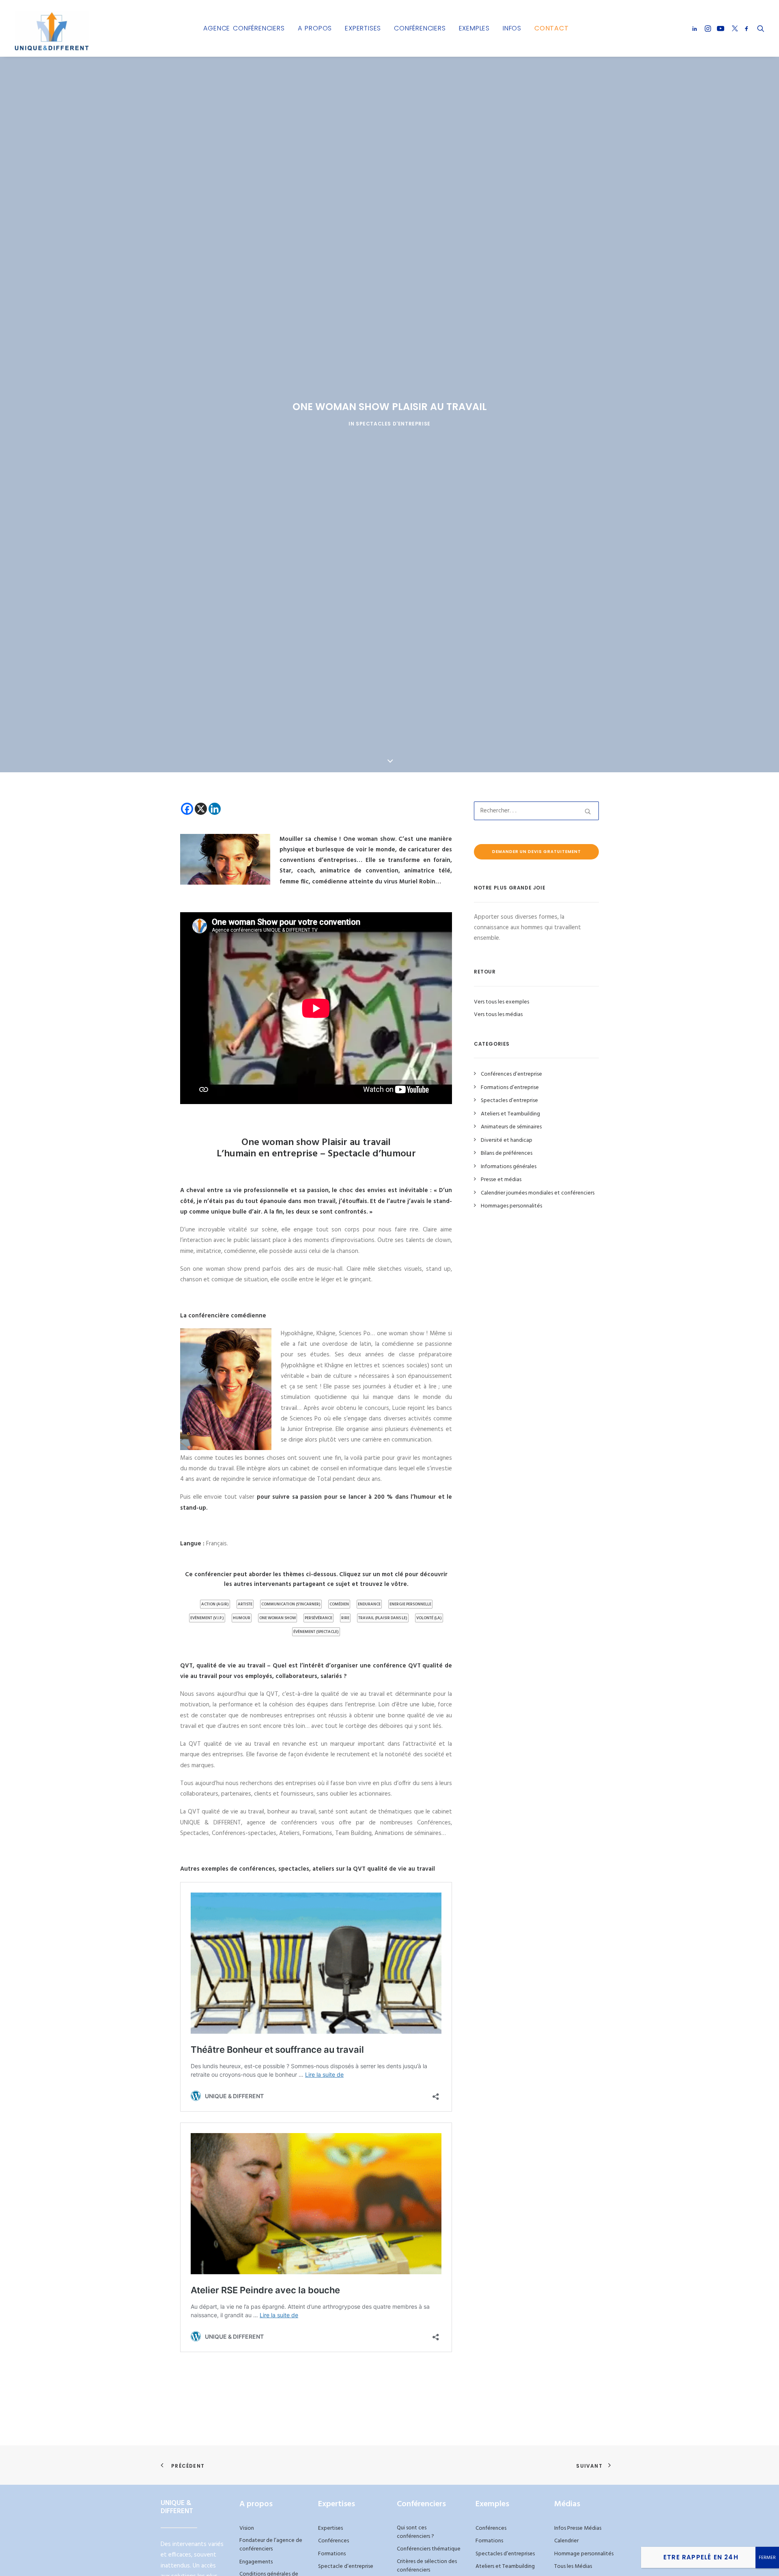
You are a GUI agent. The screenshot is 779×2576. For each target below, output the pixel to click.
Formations (332, 2554)
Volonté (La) (429, 1618)
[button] (696, 28)
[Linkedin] (215, 809)
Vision (247, 2528)
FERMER (767, 2558)
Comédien (339, 1604)
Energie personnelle (410, 1604)
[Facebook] (187, 809)
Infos (512, 28)
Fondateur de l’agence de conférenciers (271, 2545)
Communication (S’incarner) (291, 1604)
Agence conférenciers (244, 28)
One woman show (278, 1618)
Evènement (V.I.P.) (207, 1618)
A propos (315, 28)
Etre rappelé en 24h (701, 2557)
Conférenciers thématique (429, 2549)
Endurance (369, 1604)
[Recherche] (536, 811)
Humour (242, 1618)
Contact (552, 28)
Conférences (334, 2541)
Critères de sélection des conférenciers (427, 2566)
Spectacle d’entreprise (346, 2566)
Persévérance (318, 1618)
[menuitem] (244, 28)
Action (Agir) (215, 1604)
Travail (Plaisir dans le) (383, 1618)
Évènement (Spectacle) (316, 1632)
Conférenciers (420, 28)
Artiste (245, 1604)
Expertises (363, 28)
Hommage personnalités (584, 2554)
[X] (201, 809)
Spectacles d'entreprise (393, 424)
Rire (345, 1618)
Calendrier (566, 2541)
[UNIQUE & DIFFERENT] (52, 28)
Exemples (474, 28)
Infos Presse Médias (578, 2528)
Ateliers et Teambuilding (505, 2566)
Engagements (256, 2562)
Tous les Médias (573, 2566)
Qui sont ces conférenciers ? (415, 2532)
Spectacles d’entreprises (505, 2554)
